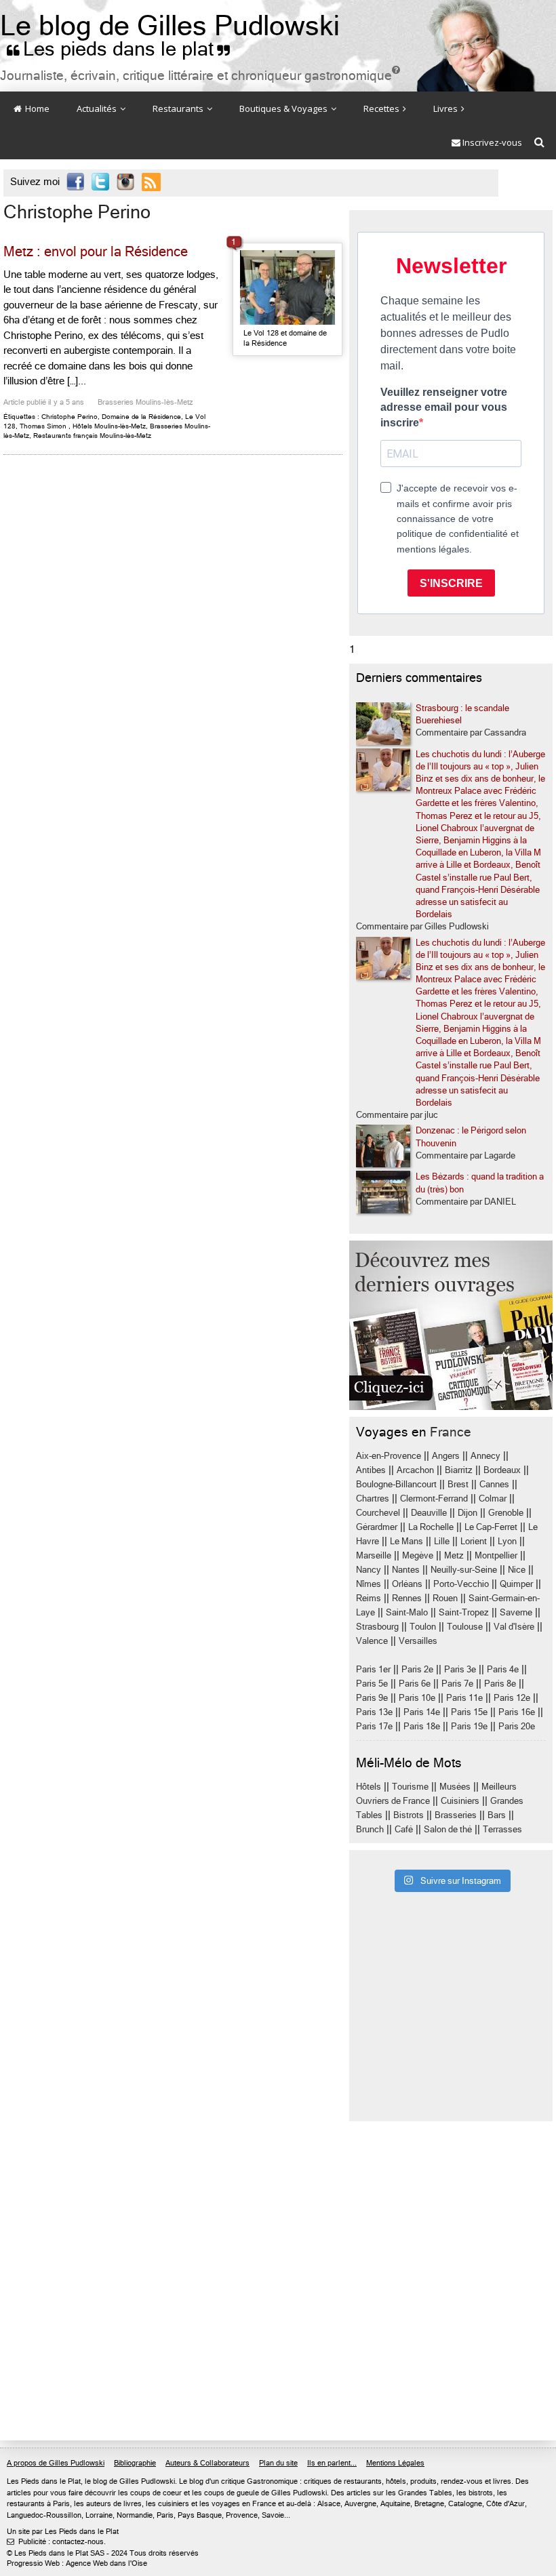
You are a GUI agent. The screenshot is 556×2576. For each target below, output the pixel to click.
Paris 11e (464, 1698)
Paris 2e (417, 1669)
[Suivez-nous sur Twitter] (100, 183)
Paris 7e (457, 1684)
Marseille (374, 1555)
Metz (454, 1555)
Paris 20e (517, 1726)
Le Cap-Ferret (491, 1527)
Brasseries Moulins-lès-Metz (145, 402)
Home (36, 108)
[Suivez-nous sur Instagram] (125, 183)
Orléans (407, 1584)
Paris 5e (372, 1684)
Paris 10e (417, 1698)
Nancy (369, 1570)
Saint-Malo (407, 1612)
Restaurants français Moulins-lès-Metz (92, 436)
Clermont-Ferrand (434, 1498)
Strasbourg (377, 1627)
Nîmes (369, 1584)
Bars (497, 1815)
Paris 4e (503, 1669)
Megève (418, 1555)
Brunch (370, 1829)
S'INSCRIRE (451, 583)
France (451, 1432)
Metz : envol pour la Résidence (96, 252)
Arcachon (415, 1470)
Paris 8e (500, 1684)
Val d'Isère (514, 1627)
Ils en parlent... (332, 2463)
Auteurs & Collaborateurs (207, 2463)
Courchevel (378, 1513)
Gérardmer (377, 1527)
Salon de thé (448, 1829)
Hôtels (369, 1787)
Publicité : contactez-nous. (56, 2542)
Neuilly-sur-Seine (464, 1570)
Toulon (423, 1627)
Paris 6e (415, 1684)
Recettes (382, 108)
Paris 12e (512, 1698)
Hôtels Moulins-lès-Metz (109, 426)
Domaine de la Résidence (141, 417)
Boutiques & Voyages (284, 108)
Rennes (407, 1598)
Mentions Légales (395, 2463)
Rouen (445, 1598)
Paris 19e (469, 1726)
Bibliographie (135, 2463)
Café (404, 1829)
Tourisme (410, 1787)
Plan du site (278, 2463)
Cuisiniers (460, 1801)
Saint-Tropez (464, 1612)
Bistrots (409, 1815)
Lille (442, 1541)
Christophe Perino (69, 417)
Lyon (507, 1541)
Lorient (474, 1541)
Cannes (494, 1484)
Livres (446, 108)
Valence (372, 1641)
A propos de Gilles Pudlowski (56, 2463)
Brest (458, 1484)
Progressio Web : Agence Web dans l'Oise (77, 2563)
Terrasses (502, 1829)
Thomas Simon (43, 426)
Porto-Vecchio (461, 1584)
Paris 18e (422, 1726)
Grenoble (506, 1513)
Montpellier (496, 1555)
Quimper (516, 1584)
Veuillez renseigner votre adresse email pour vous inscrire (444, 407)
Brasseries (456, 1815)
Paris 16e (517, 1712)
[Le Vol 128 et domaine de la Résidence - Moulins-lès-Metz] (287, 287)
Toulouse (465, 1627)
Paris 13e (374, 1712)
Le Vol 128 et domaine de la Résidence (285, 338)
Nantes (406, 1570)
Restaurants (179, 108)
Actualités (98, 108)
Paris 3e (460, 1669)
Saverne (516, 1612)
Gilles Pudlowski (147, 2481)
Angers (446, 1456)
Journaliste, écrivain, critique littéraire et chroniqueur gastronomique (200, 76)
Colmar (493, 1498)
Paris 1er (373, 1669)
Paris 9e (372, 1698)
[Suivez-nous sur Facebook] (75, 183)
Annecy (485, 1456)
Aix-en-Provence (389, 1456)
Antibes (371, 1470)
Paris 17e (374, 1726)
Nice (517, 1570)
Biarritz (459, 1470)
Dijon (468, 1513)
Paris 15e (469, 1712)
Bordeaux (502, 1470)
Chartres (373, 1498)
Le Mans (406, 1541)
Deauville (429, 1513)
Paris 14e (422, 1712)
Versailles (418, 1641)
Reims (369, 1598)
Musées (455, 1787)
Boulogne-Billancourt (396, 1484)
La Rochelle (431, 1527)
